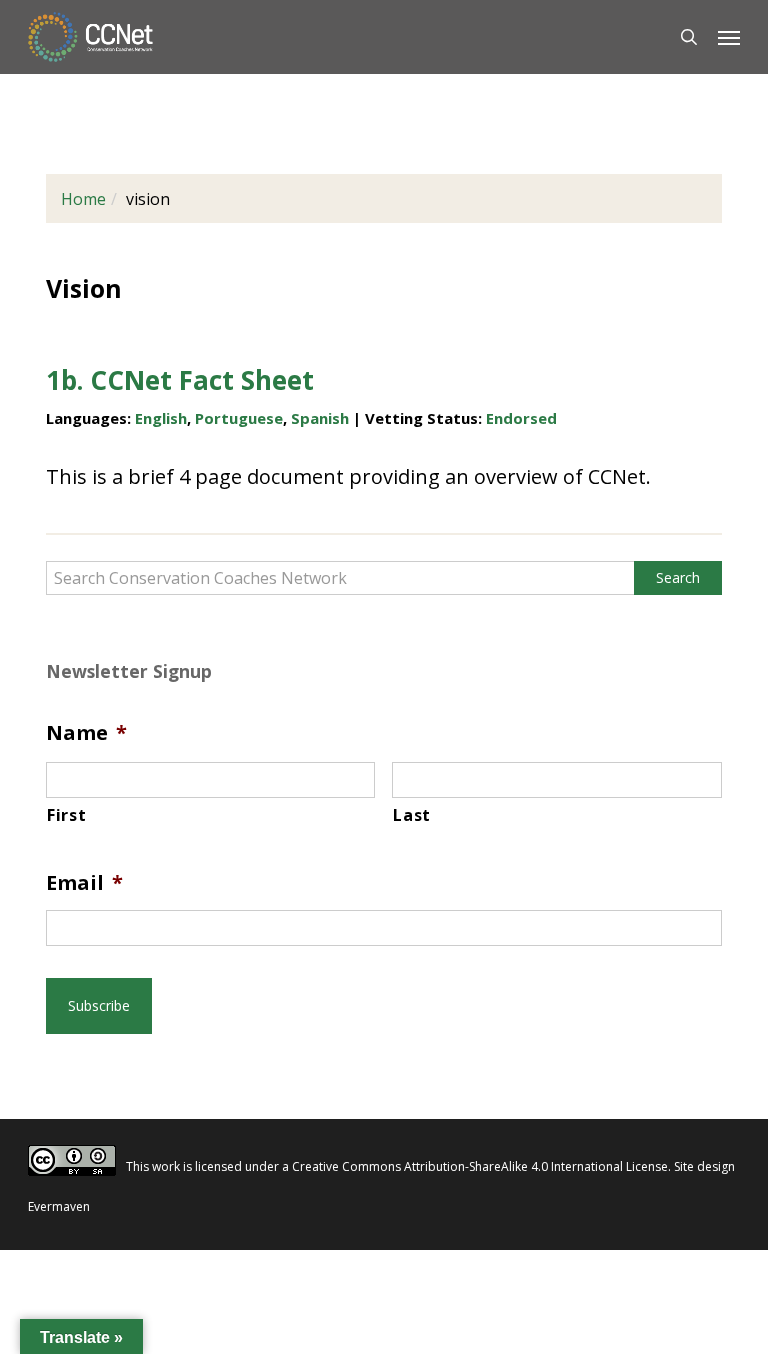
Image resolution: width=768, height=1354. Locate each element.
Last (412, 815)
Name (86, 733)
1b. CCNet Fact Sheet (180, 380)
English (161, 418)
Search (678, 577)
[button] (729, 37)
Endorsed (521, 418)
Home (83, 199)
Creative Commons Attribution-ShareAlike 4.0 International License (480, 1166)
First (66, 815)
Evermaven (59, 1206)
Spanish (320, 418)
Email (84, 883)
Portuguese (239, 418)
